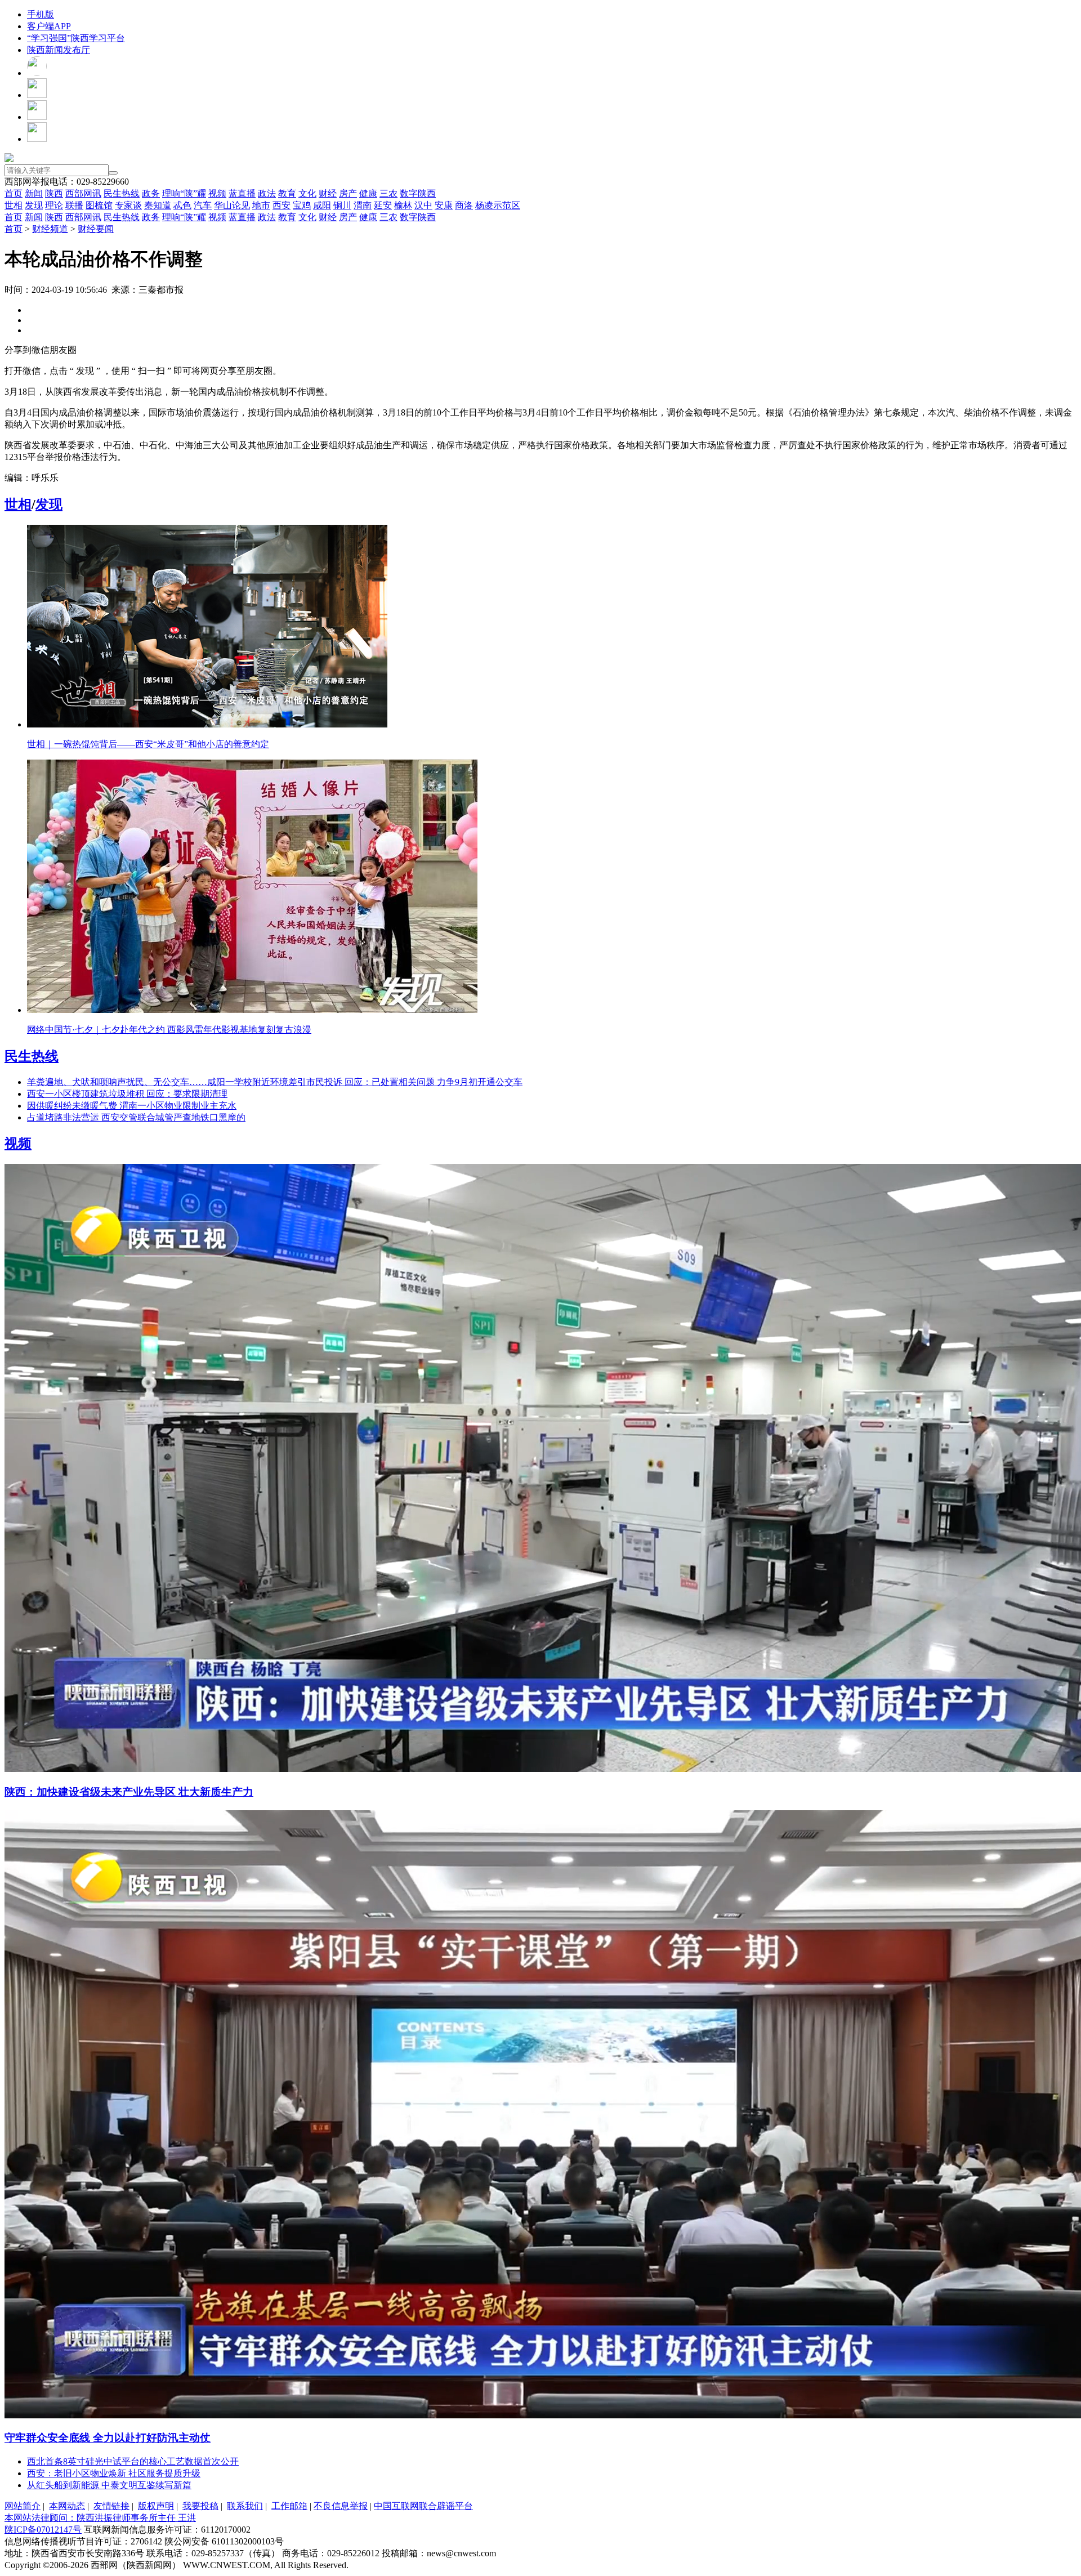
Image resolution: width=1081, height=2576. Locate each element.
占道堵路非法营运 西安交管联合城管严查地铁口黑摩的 (136, 1117)
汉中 (423, 205)
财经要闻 (96, 229)
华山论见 (232, 205)
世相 (14, 205)
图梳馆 (99, 205)
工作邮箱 (289, 2506)
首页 (14, 193)
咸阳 (322, 205)
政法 (267, 193)
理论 (54, 205)
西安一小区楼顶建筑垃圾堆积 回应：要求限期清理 (127, 1094)
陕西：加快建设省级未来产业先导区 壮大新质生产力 (129, 1792)
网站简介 (23, 2506)
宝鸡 (302, 205)
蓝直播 (242, 193)
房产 (348, 193)
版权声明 (156, 2506)
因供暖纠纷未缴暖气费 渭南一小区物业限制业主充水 (132, 1106)
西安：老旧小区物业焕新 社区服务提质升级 (114, 2473)
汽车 (203, 205)
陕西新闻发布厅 (59, 50)
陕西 (54, 193)
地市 (261, 205)
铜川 (342, 205)
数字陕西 (418, 193)
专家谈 (128, 205)
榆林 (403, 205)
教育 (287, 193)
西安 (282, 205)
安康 (444, 205)
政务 (151, 193)
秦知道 (158, 205)
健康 (368, 193)
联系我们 (245, 2506)
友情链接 (111, 2506)
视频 (217, 193)
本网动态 (67, 2506)
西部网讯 (83, 193)
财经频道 (50, 229)
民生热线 (122, 193)
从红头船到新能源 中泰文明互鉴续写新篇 (109, 2485)
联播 (74, 205)
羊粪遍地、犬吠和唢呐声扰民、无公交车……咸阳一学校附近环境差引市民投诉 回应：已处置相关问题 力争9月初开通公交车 (275, 1082)
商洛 (464, 205)
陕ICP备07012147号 (43, 2530)
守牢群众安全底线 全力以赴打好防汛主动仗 (108, 2438)
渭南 (363, 205)
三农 (388, 193)
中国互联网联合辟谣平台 (423, 2506)
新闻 (34, 193)
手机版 (41, 14)
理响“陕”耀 (184, 193)
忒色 (182, 205)
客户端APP (49, 26)
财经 (328, 193)
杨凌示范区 (498, 205)
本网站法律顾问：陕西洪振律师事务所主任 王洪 (100, 2518)
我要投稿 (200, 2506)
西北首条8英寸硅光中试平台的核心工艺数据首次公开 (133, 2461)
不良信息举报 (341, 2506)
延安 (383, 205)
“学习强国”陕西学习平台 (76, 38)
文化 (307, 193)
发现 (34, 205)
